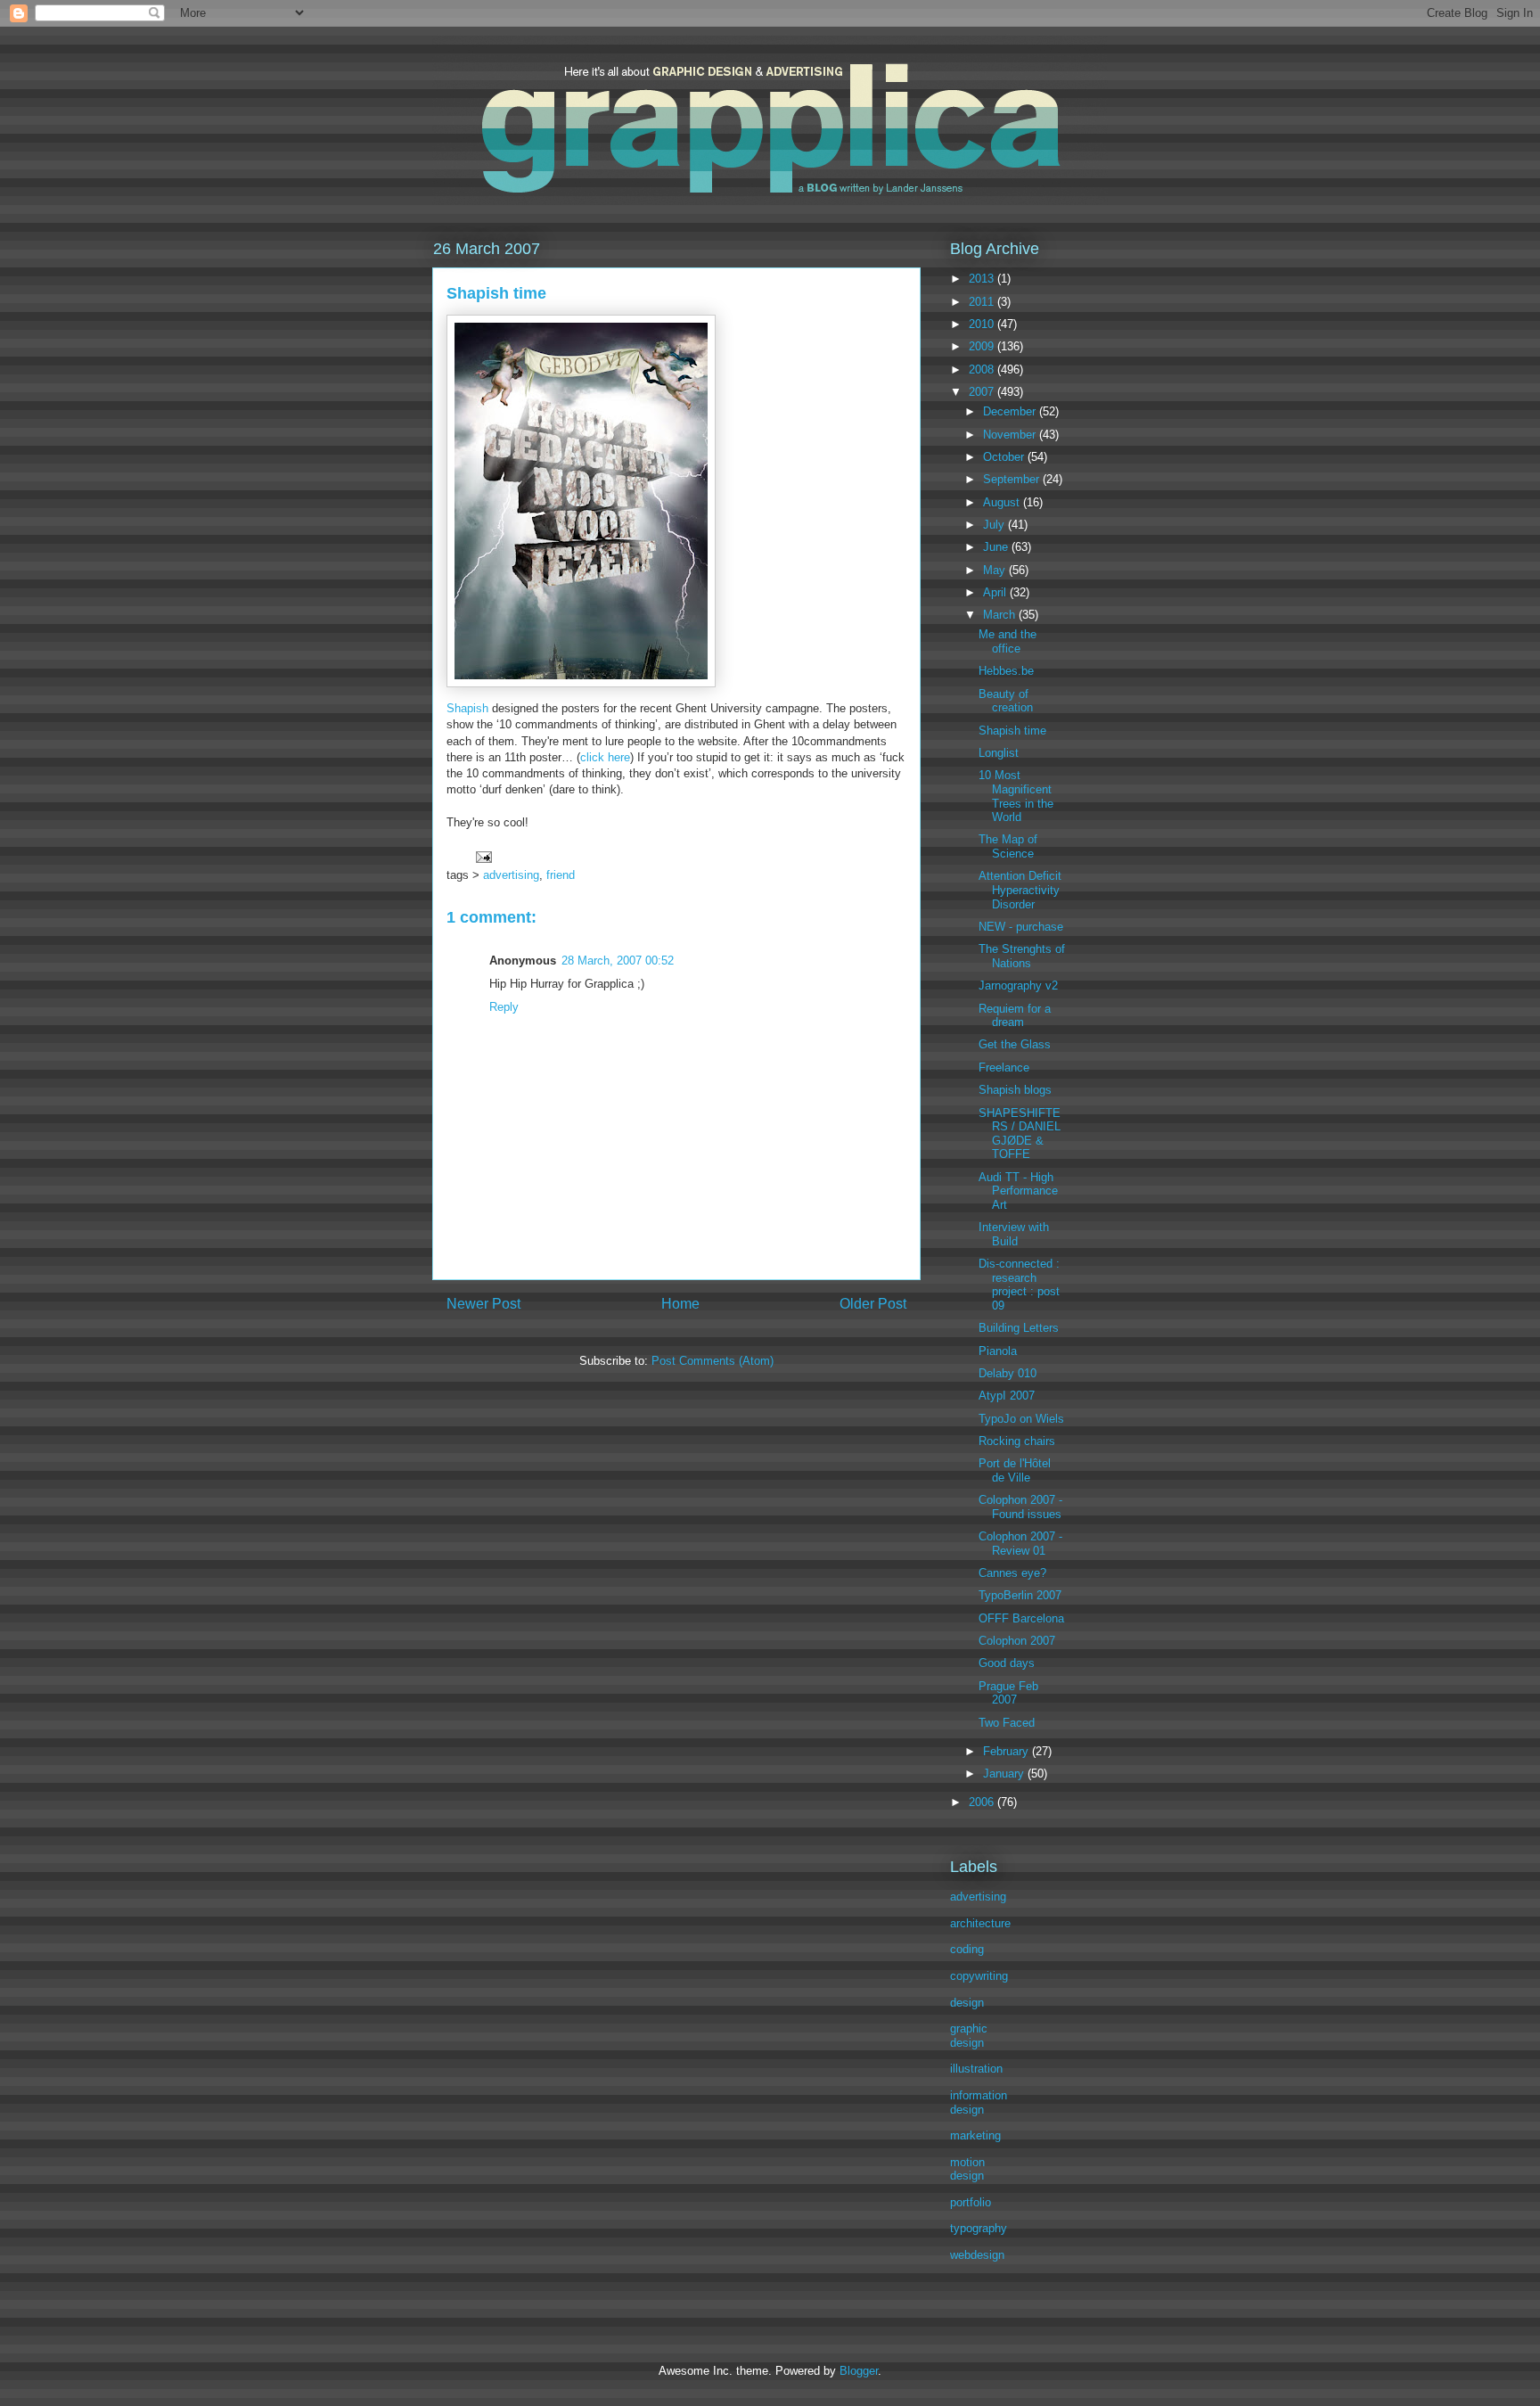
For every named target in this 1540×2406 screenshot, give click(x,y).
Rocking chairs (1017, 1441)
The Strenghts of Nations (1022, 956)
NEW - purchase (1021, 927)
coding (967, 1949)
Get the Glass (1015, 1044)
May (996, 570)
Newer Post (483, 1304)
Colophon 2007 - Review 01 (1020, 1544)
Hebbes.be (1006, 671)
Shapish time (1012, 731)
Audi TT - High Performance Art (1018, 1191)
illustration (976, 2069)
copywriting (979, 1976)
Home (680, 1304)
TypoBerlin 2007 (1020, 1595)
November (1011, 435)
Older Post (873, 1304)
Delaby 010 (1008, 1373)
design (967, 2003)
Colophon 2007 (1017, 1641)
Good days (1007, 1663)
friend (561, 875)
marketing (975, 2135)
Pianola (998, 1351)
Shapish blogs (1015, 1090)
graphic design (969, 2036)
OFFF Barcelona (1021, 1618)
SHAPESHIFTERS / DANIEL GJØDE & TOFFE (1020, 1134)
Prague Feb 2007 (1008, 1693)
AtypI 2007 (1007, 1396)
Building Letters (1019, 1328)
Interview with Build (1014, 1234)
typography (979, 2228)
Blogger (859, 2371)
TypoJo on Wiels (1021, 1419)
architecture (980, 1923)
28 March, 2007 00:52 (618, 961)
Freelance (1004, 1068)
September (1013, 479)
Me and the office (1008, 641)
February (1008, 1751)
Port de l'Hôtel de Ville (1015, 1470)
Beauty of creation (1006, 701)
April (996, 592)
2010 (983, 324)
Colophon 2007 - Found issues (1020, 1507)
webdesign (977, 2255)
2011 (983, 302)
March (1001, 615)
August (1003, 502)
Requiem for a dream (1015, 1016)
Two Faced (1007, 1723)
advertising (511, 875)
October (1005, 457)
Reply (504, 1007)
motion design (967, 2169)
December (1011, 411)
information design (979, 2102)
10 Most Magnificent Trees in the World (1016, 796)
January (1005, 1774)
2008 (983, 370)
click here (605, 757)
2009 (983, 346)
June (997, 547)
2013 (983, 279)
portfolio (971, 2202)
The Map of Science (1008, 846)
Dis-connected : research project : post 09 (1019, 1285)
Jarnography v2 (1018, 985)
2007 (983, 392)
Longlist (999, 753)
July (995, 525)
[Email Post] (483, 856)
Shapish (467, 708)
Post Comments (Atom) (713, 1361)
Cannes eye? (1012, 1573)
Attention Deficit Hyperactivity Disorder (1020, 890)
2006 (983, 1802)
